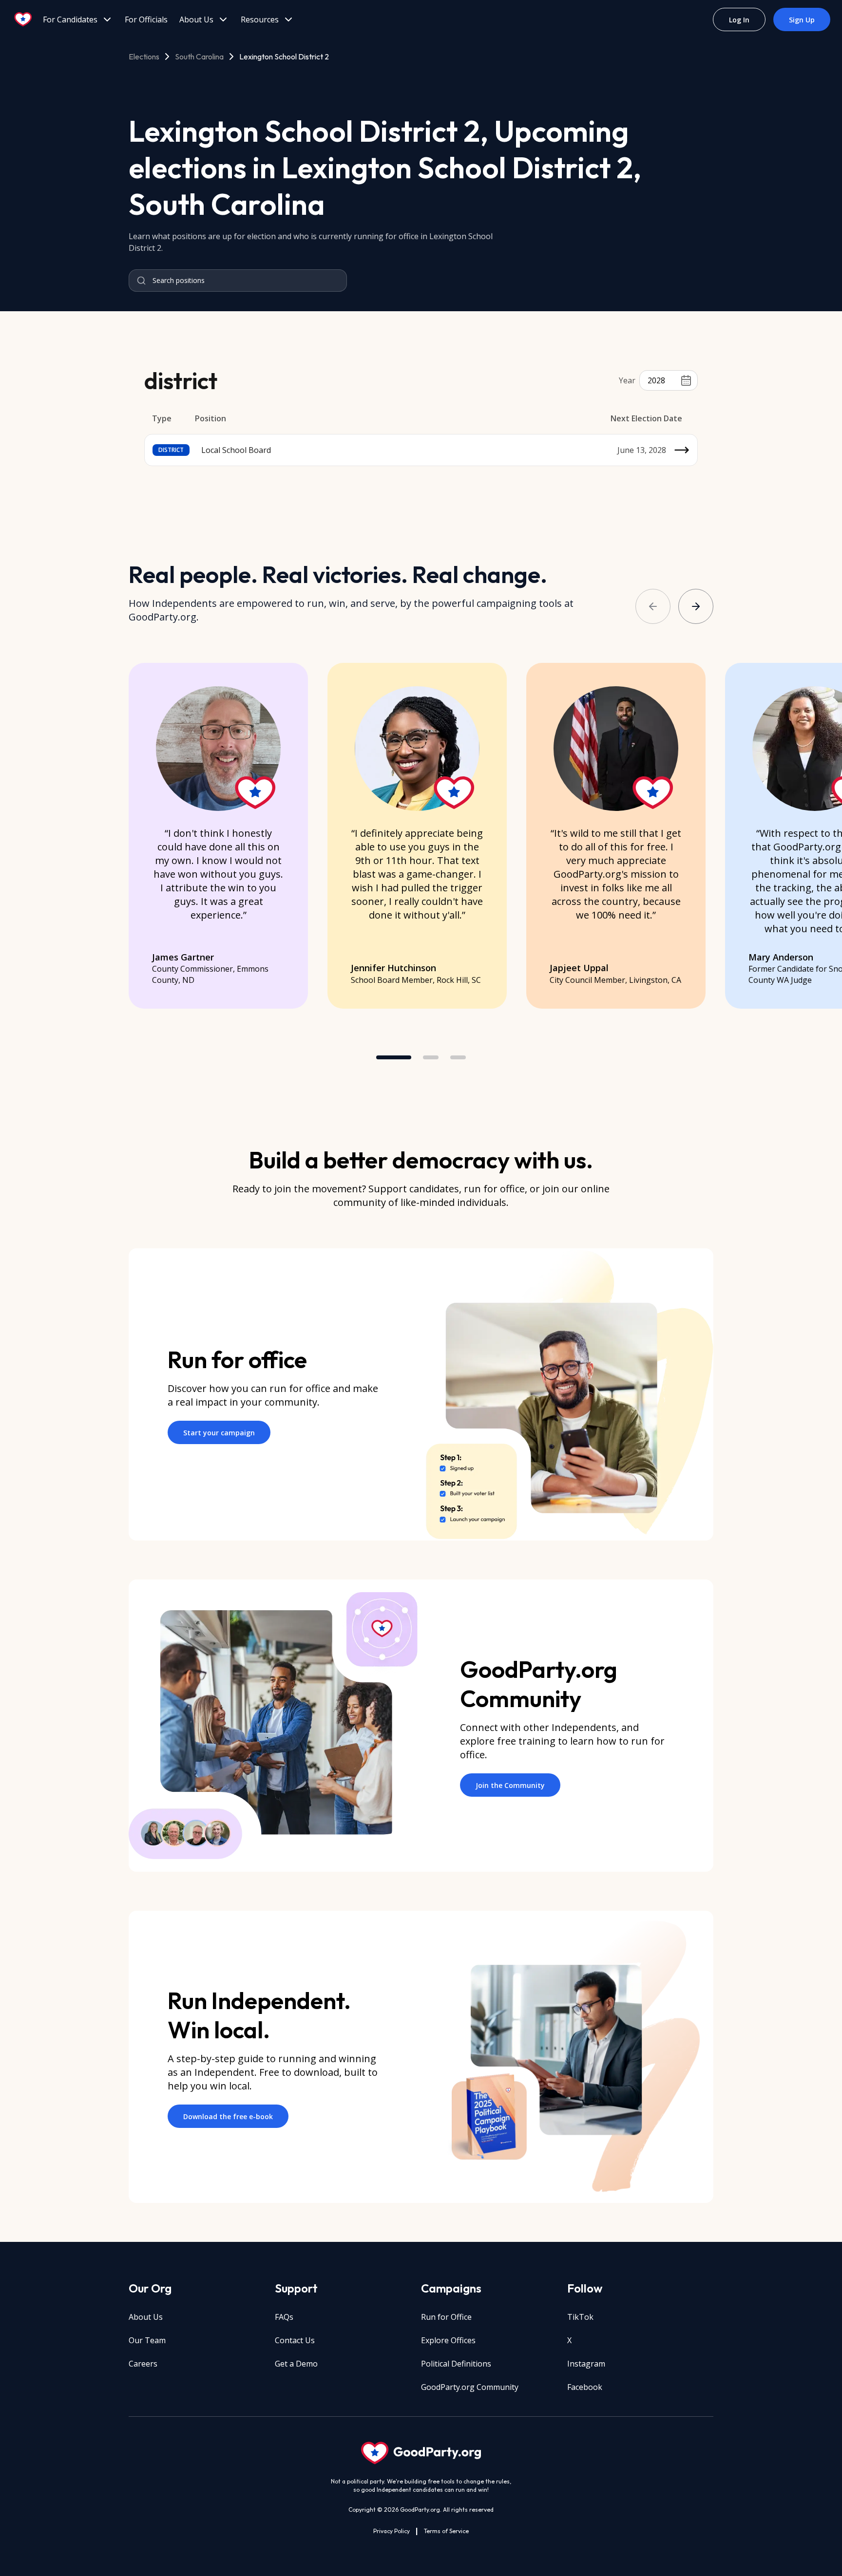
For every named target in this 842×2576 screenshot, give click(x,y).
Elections (144, 56)
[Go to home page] (23, 19)
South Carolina (199, 56)
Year (627, 380)
